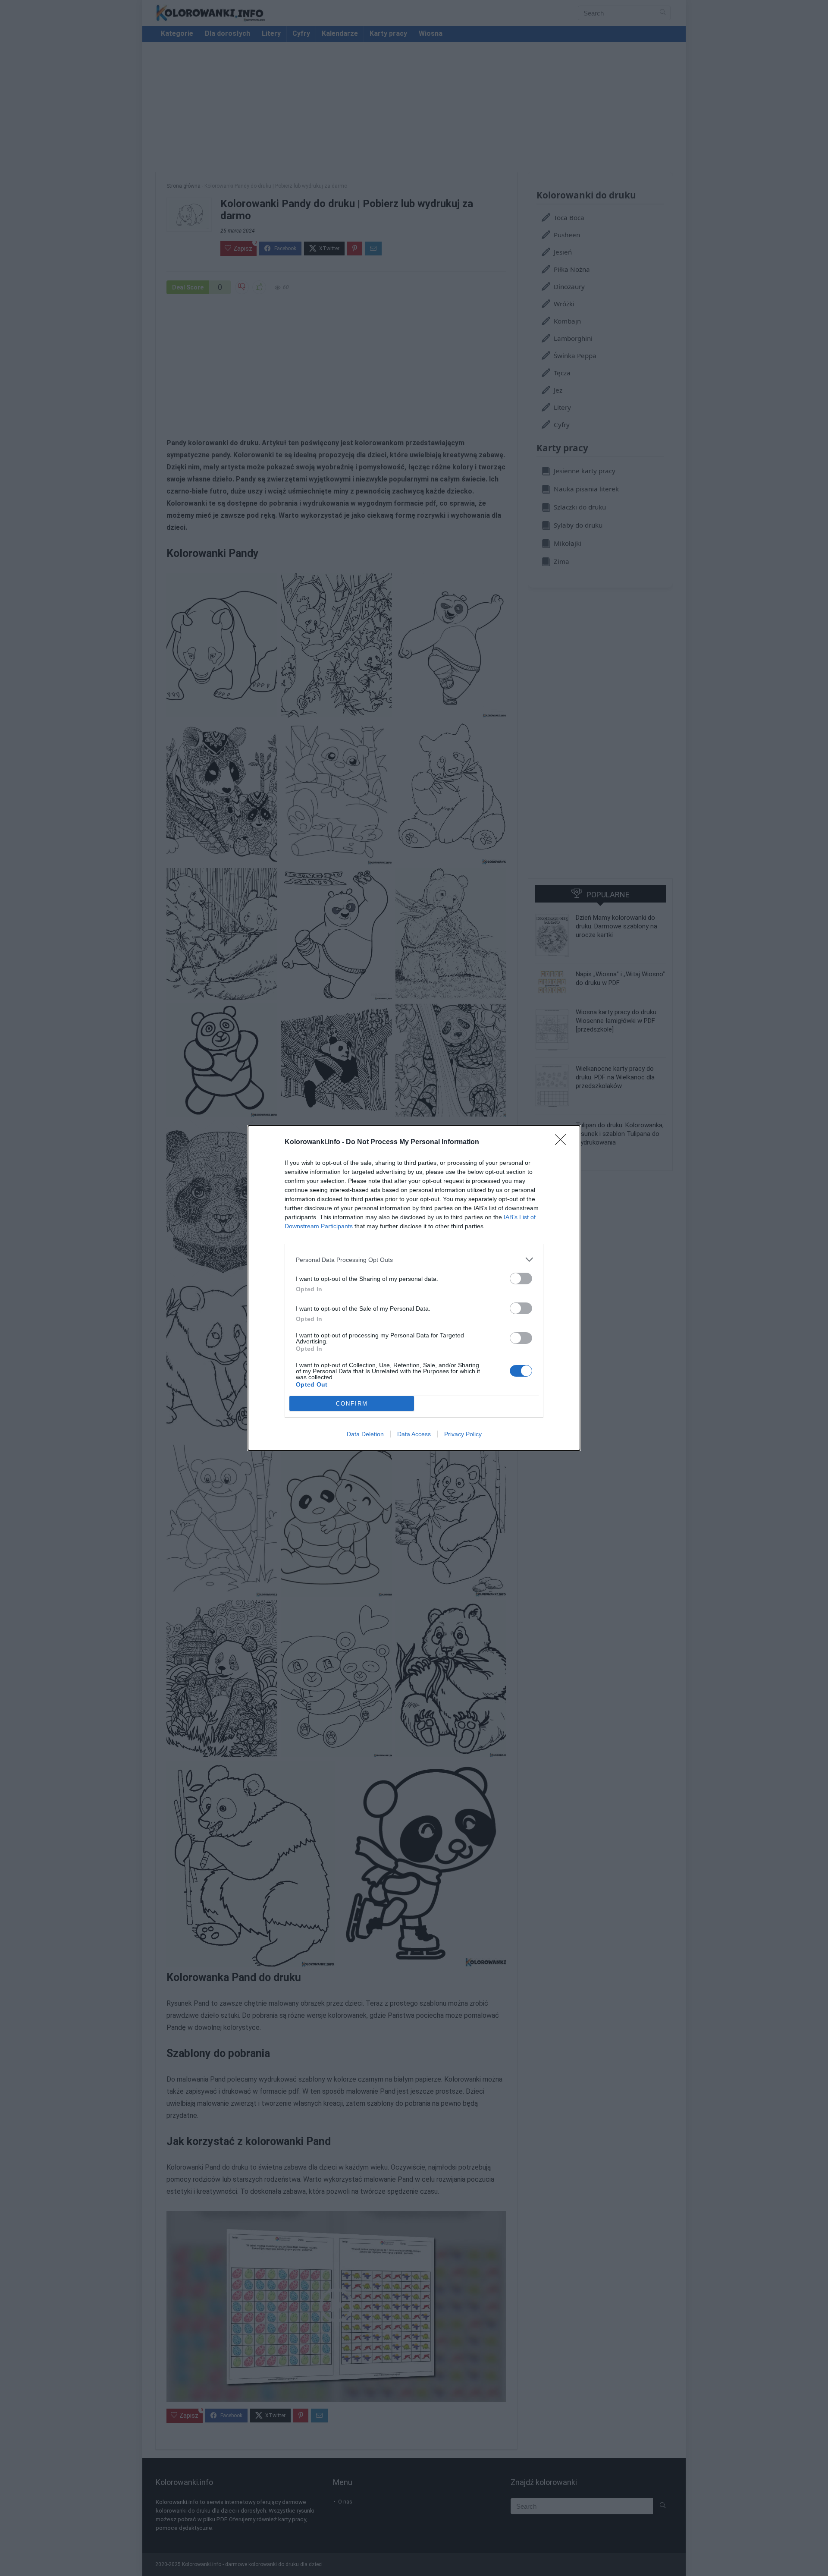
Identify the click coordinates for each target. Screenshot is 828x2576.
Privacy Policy (463, 1434)
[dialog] (414, 1288)
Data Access (414, 1434)
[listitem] (414, 1260)
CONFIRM (352, 1404)
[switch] (521, 1279)
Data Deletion (365, 1434)
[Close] (563, 1142)
